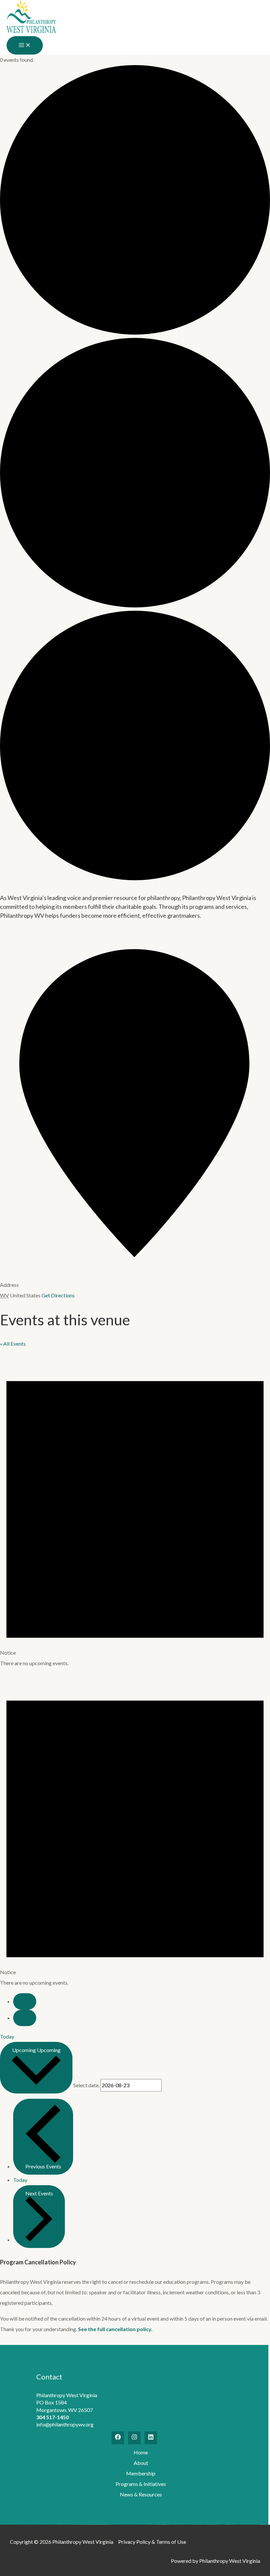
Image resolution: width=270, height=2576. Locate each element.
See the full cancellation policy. (115, 2329)
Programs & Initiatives (141, 2484)
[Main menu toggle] (25, 45)
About (141, 2463)
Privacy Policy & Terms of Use (152, 2542)
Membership (141, 2473)
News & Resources (141, 2494)
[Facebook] (118, 2438)
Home (141, 2452)
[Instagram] (134, 2438)
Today (7, 2036)
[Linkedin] (151, 2438)
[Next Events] (25, 2018)
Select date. (87, 2085)
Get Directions (58, 1295)
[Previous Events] (25, 2001)
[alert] (135, 1509)
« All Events (13, 1344)
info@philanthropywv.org (65, 2424)
